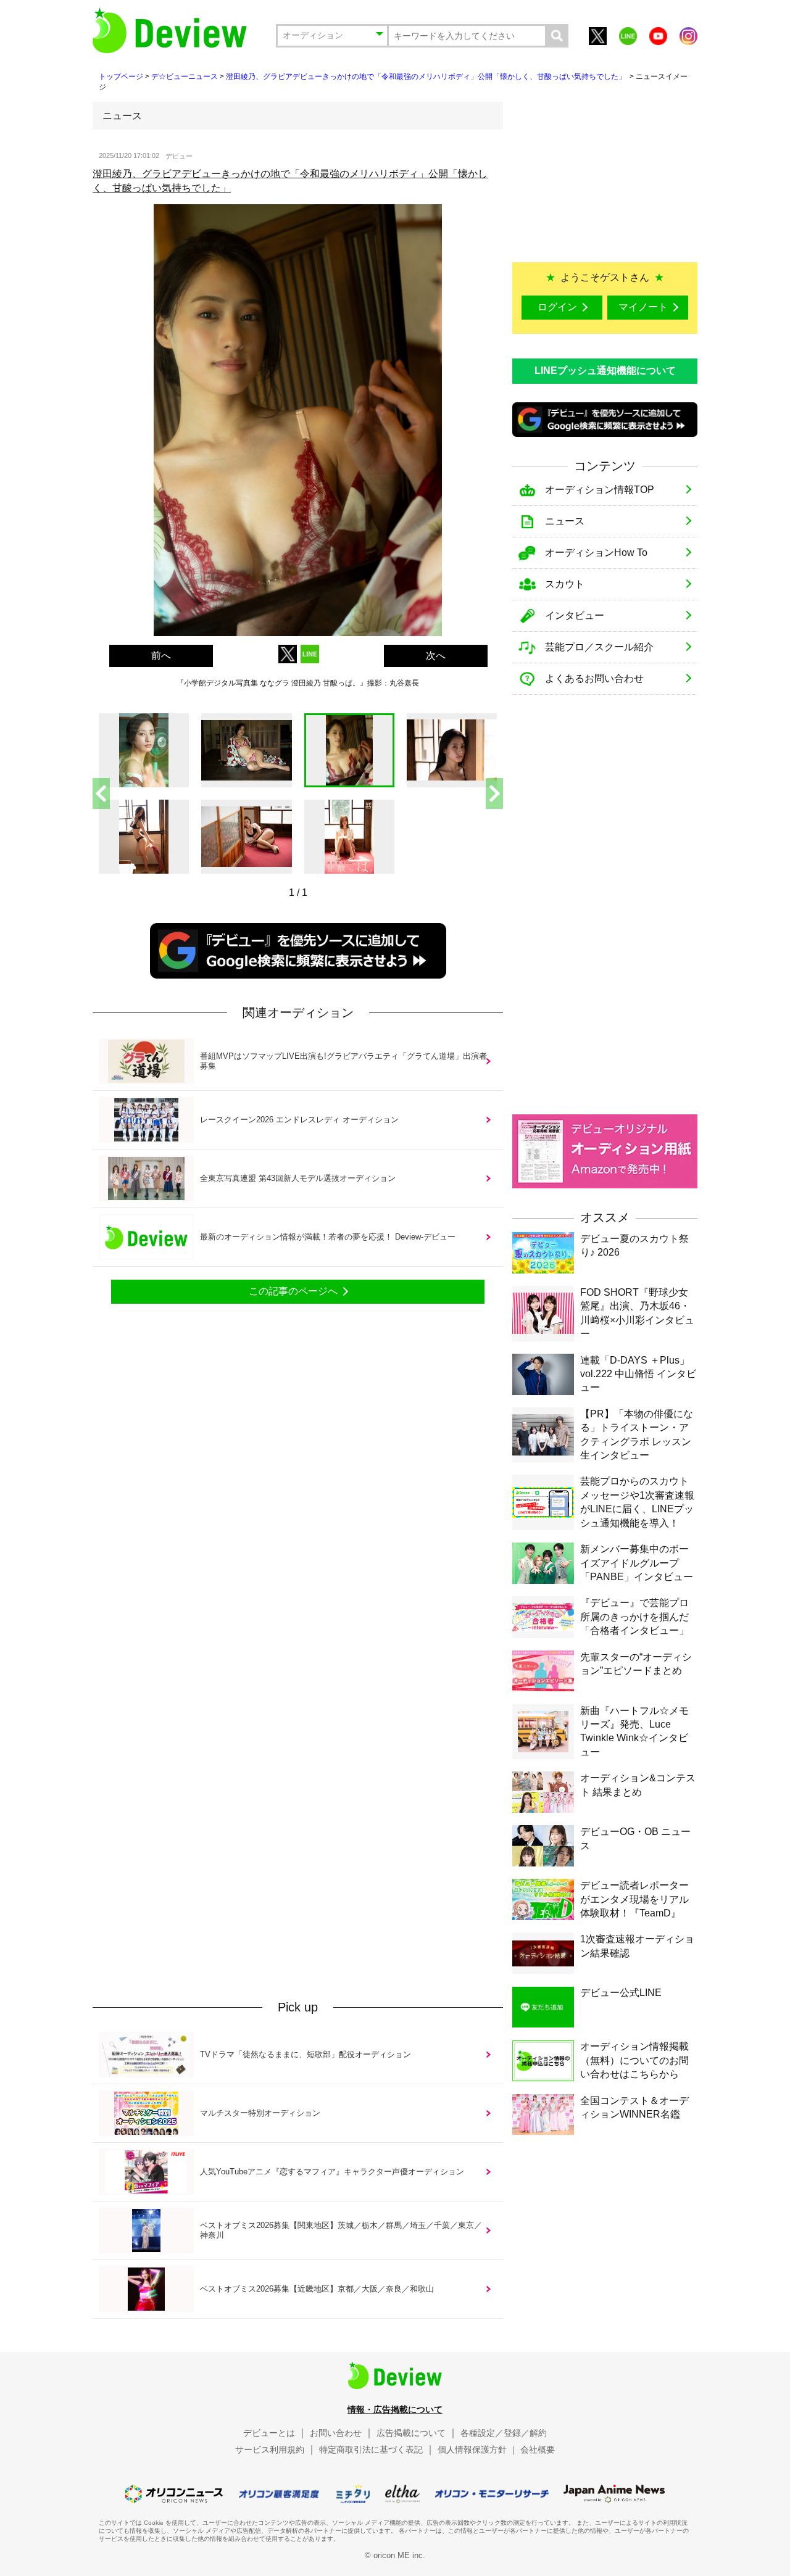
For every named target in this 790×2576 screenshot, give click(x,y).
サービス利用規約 (270, 2450)
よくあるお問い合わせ (594, 678)
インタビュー (575, 615)
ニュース (565, 521)
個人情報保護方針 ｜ (478, 2450)
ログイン (557, 307)
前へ (161, 656)
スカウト (565, 584)
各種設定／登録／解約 (504, 2433)
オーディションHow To (596, 553)
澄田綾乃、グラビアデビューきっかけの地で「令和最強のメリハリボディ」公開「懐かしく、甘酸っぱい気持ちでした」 (427, 77)
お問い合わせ (336, 2433)
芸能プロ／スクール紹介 (599, 647)
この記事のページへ (293, 1291)
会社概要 (538, 2450)
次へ (436, 656)
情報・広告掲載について (395, 2409)
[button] (494, 793)
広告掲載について (411, 2433)
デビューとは (269, 2433)
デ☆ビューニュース (185, 77)
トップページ (121, 77)
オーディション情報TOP (600, 490)
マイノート (643, 307)
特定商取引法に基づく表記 (371, 2450)
